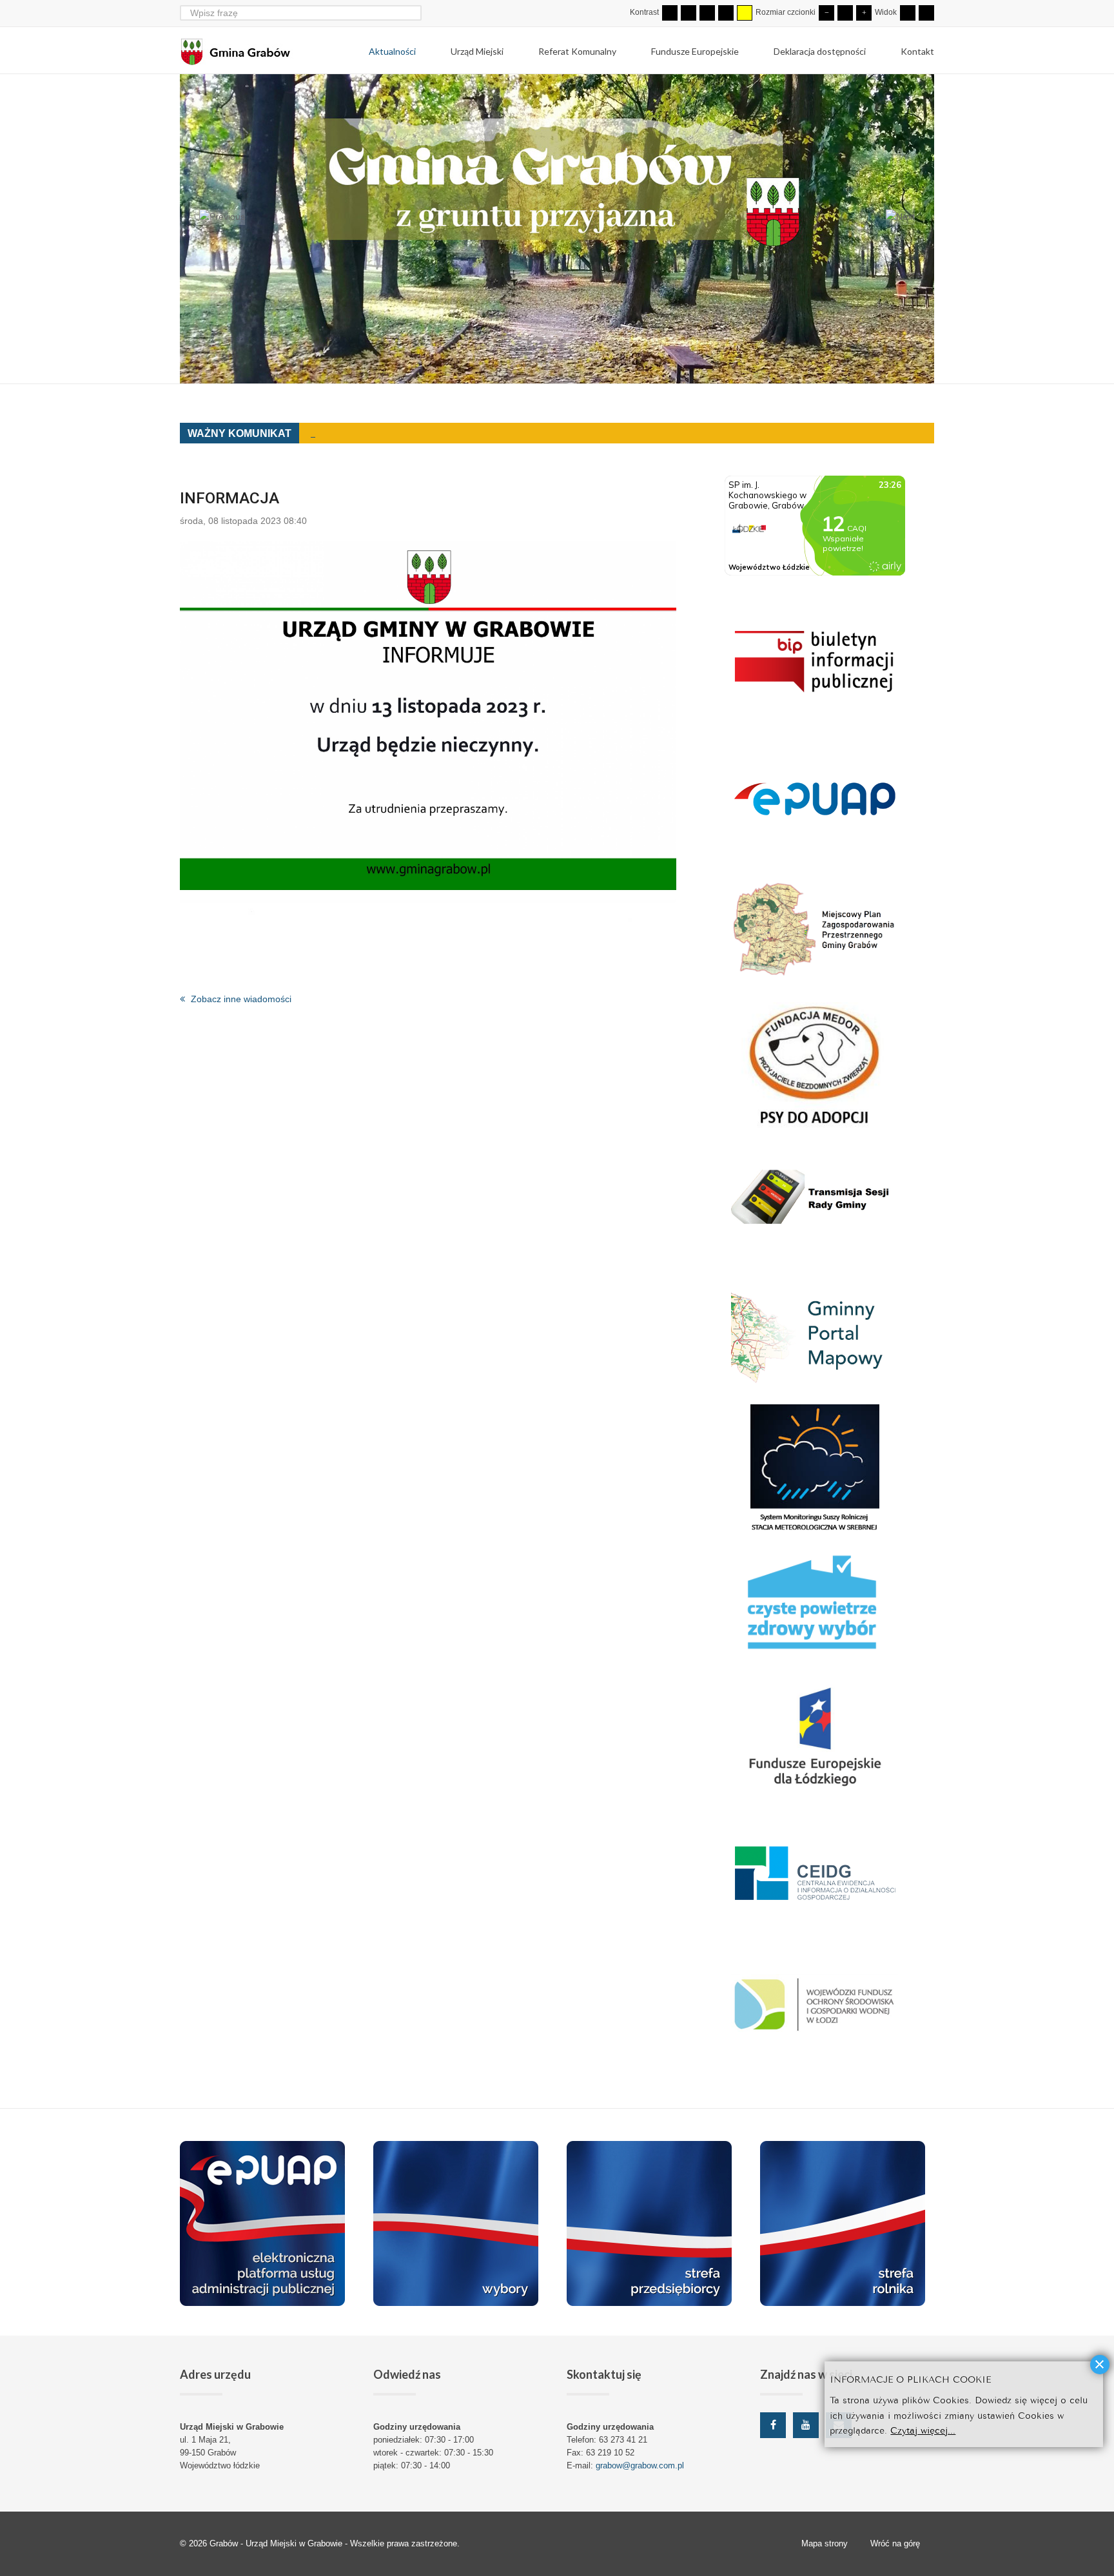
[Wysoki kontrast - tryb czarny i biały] (707, 13)
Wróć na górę (895, 2543)
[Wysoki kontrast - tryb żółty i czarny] (745, 13)
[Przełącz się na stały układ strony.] (908, 13)
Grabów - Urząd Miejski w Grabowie (277, 2543)
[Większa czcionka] (864, 13)
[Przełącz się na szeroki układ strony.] (926, 13)
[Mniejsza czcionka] (826, 13)
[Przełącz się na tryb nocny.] (689, 13)
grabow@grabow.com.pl (640, 2465)
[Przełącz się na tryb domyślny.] (670, 13)
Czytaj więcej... (923, 2429)
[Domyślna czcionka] (845, 13)
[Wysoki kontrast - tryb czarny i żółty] (726, 13)
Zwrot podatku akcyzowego (366, 434)
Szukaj (414, 13)
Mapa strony (825, 2543)
